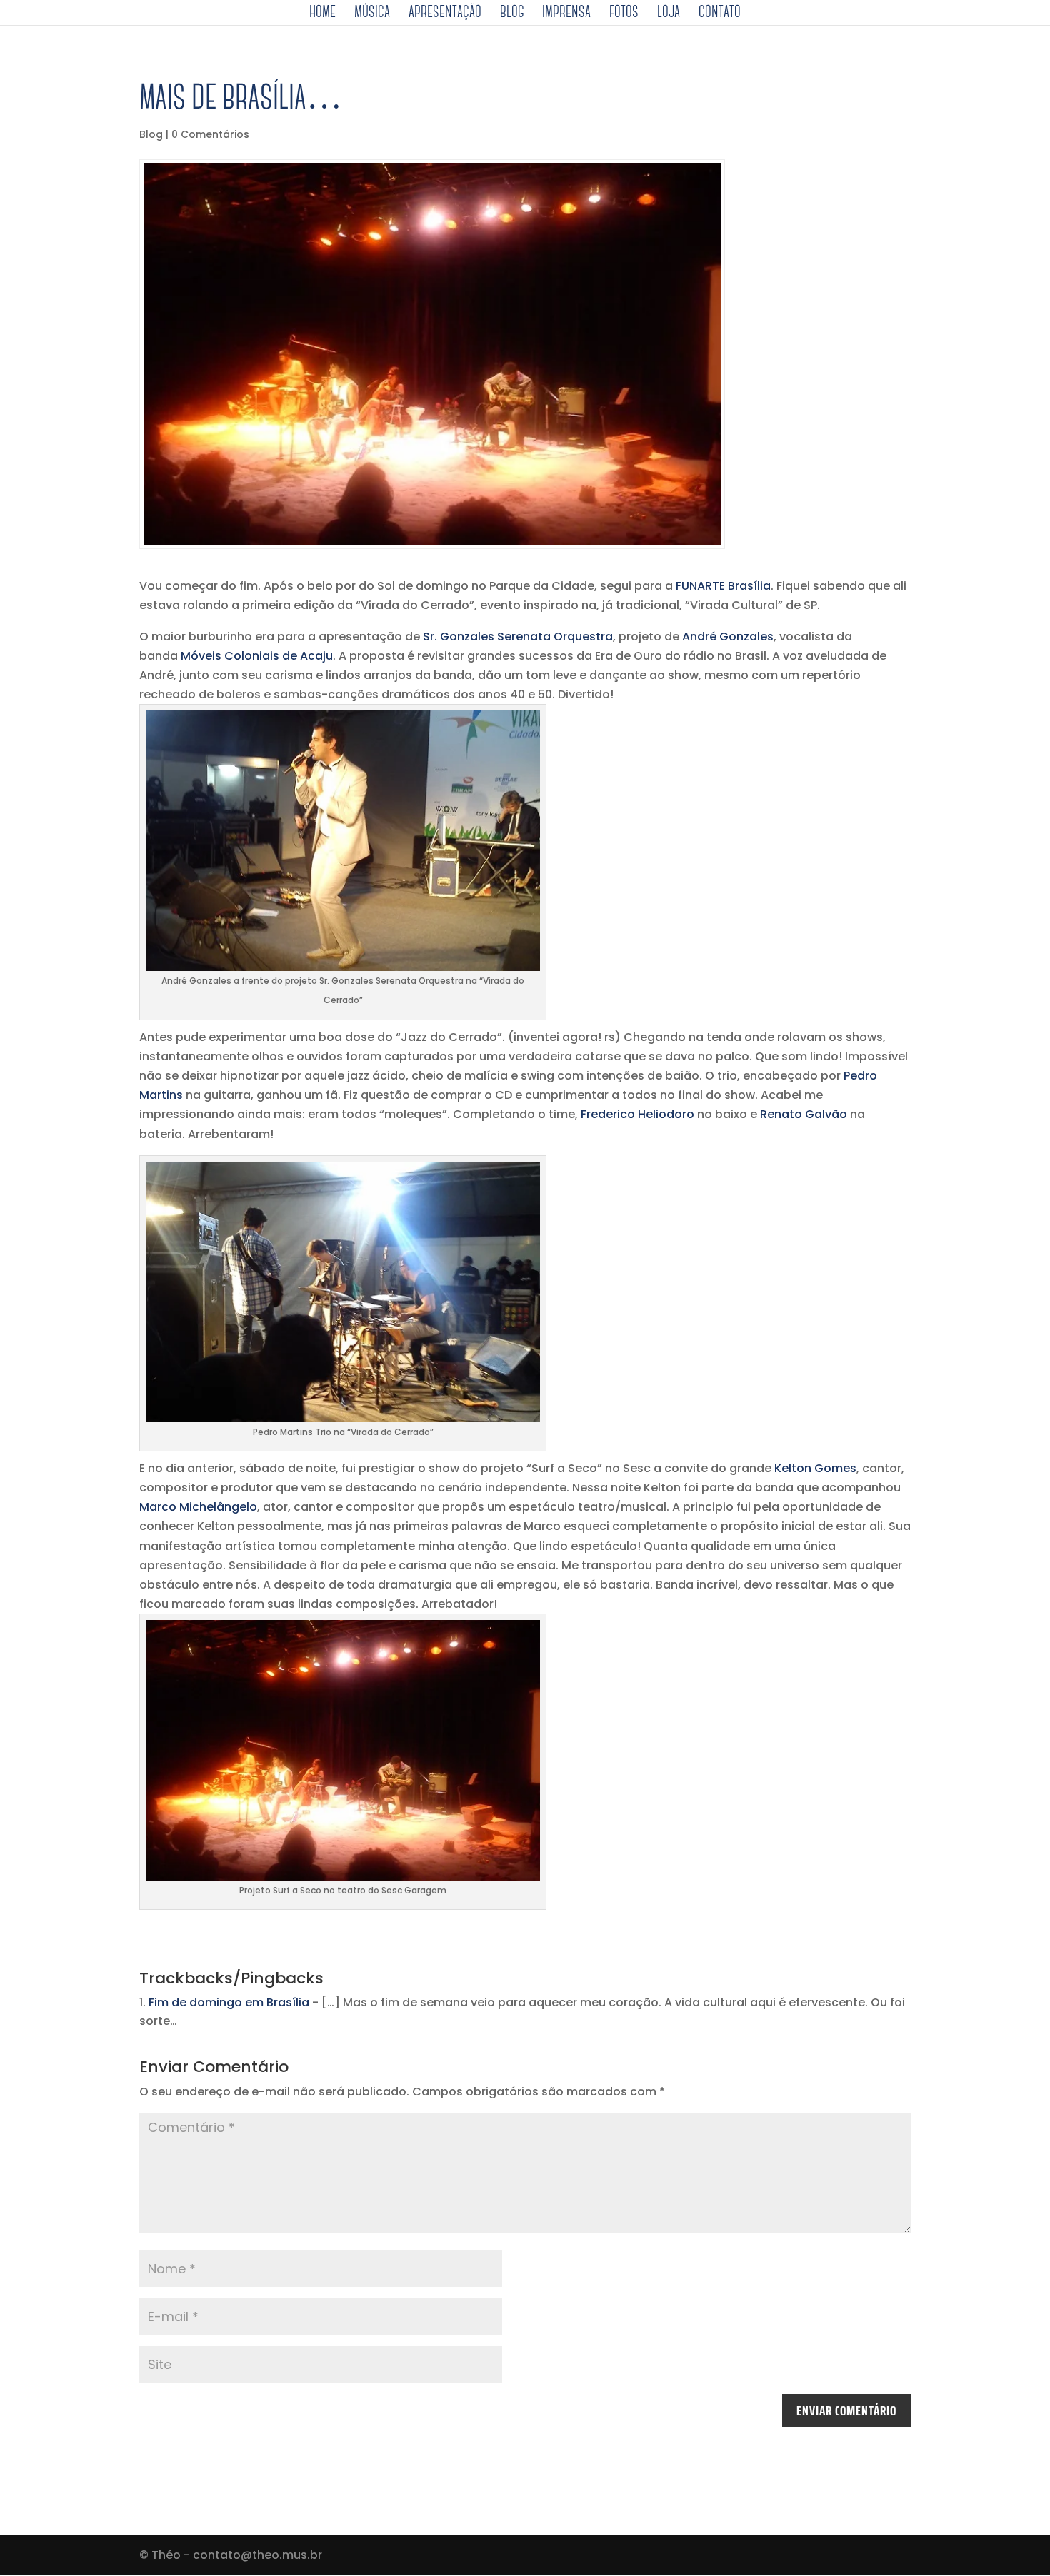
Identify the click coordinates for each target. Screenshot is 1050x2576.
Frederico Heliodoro (637, 1114)
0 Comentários (210, 134)
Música (372, 14)
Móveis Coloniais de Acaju (257, 656)
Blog (512, 14)
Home (322, 14)
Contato (720, 14)
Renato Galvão (804, 1114)
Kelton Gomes (815, 1468)
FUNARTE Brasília (723, 586)
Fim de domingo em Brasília (229, 2002)
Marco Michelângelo (198, 1507)
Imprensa (566, 14)
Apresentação (445, 14)
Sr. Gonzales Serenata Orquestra (518, 637)
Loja (669, 14)
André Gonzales (728, 637)
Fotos (624, 14)
